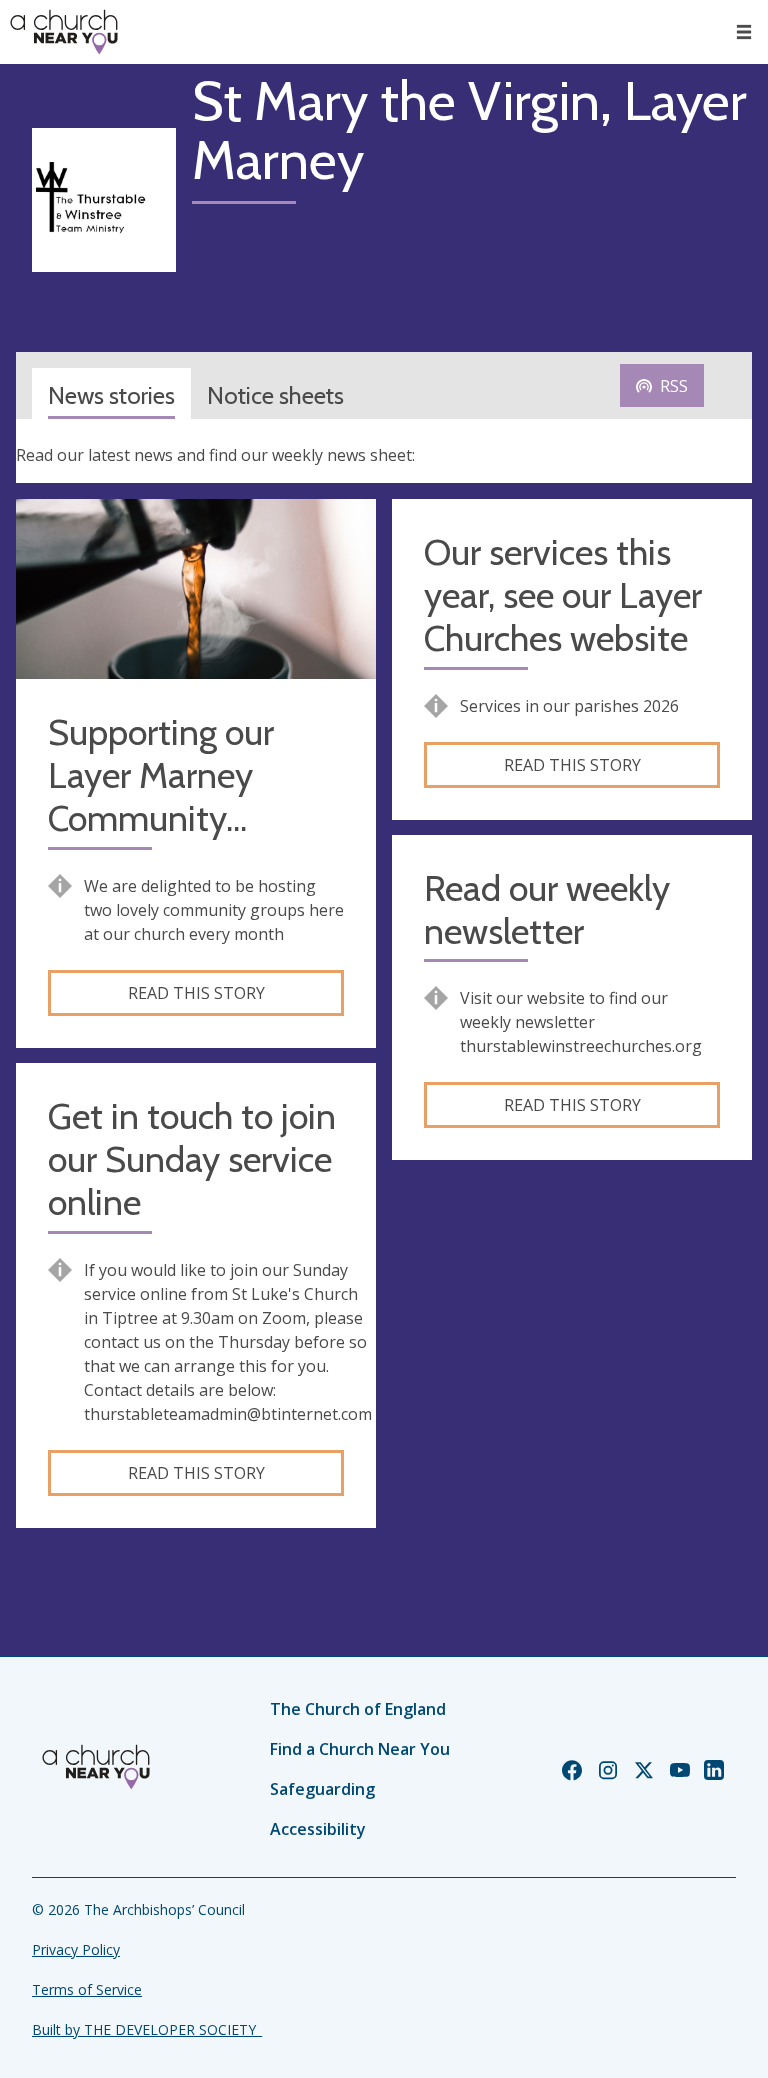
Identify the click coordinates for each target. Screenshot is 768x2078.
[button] (744, 32)
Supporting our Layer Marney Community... (161, 775)
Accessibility (318, 1829)
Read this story (196, 993)
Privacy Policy (76, 1949)
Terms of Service (87, 1989)
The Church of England (358, 1709)
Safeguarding (322, 1789)
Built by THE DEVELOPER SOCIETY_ (147, 2029)
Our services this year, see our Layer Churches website (563, 595)
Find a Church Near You (360, 1749)
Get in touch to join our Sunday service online (192, 1159)
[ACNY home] (64, 32)
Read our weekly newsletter (547, 910)
